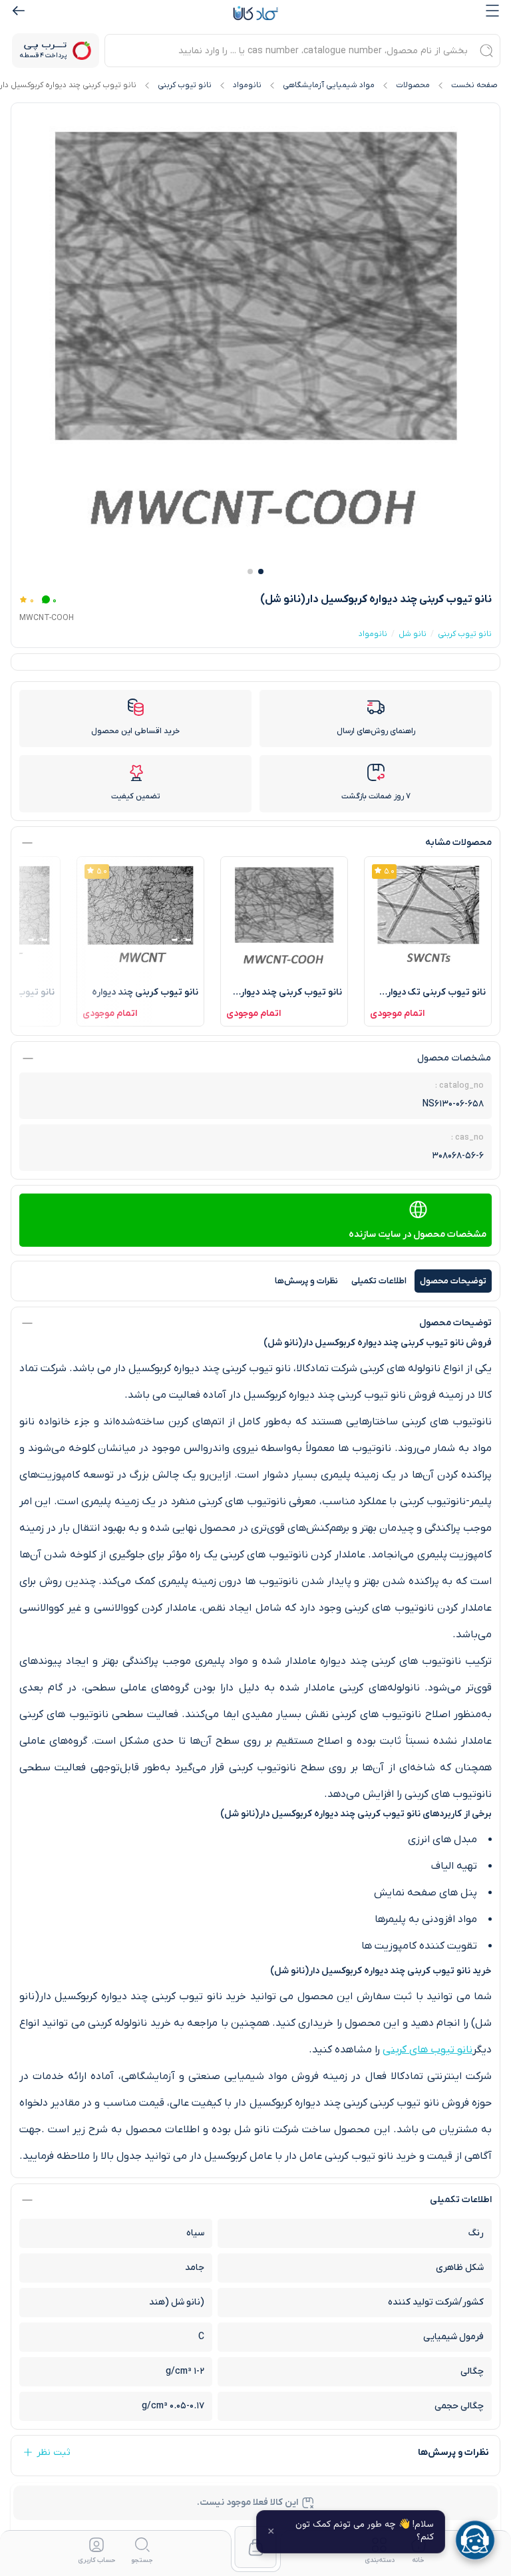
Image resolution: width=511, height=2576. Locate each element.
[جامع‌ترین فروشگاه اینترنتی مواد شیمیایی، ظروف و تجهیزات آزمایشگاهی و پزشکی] (255, 13)
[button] (261, 571)
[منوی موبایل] (492, 11)
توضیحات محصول (453, 1281)
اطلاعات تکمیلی (379, 1281)
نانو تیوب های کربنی (427, 2050)
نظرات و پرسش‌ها (306, 1281)
